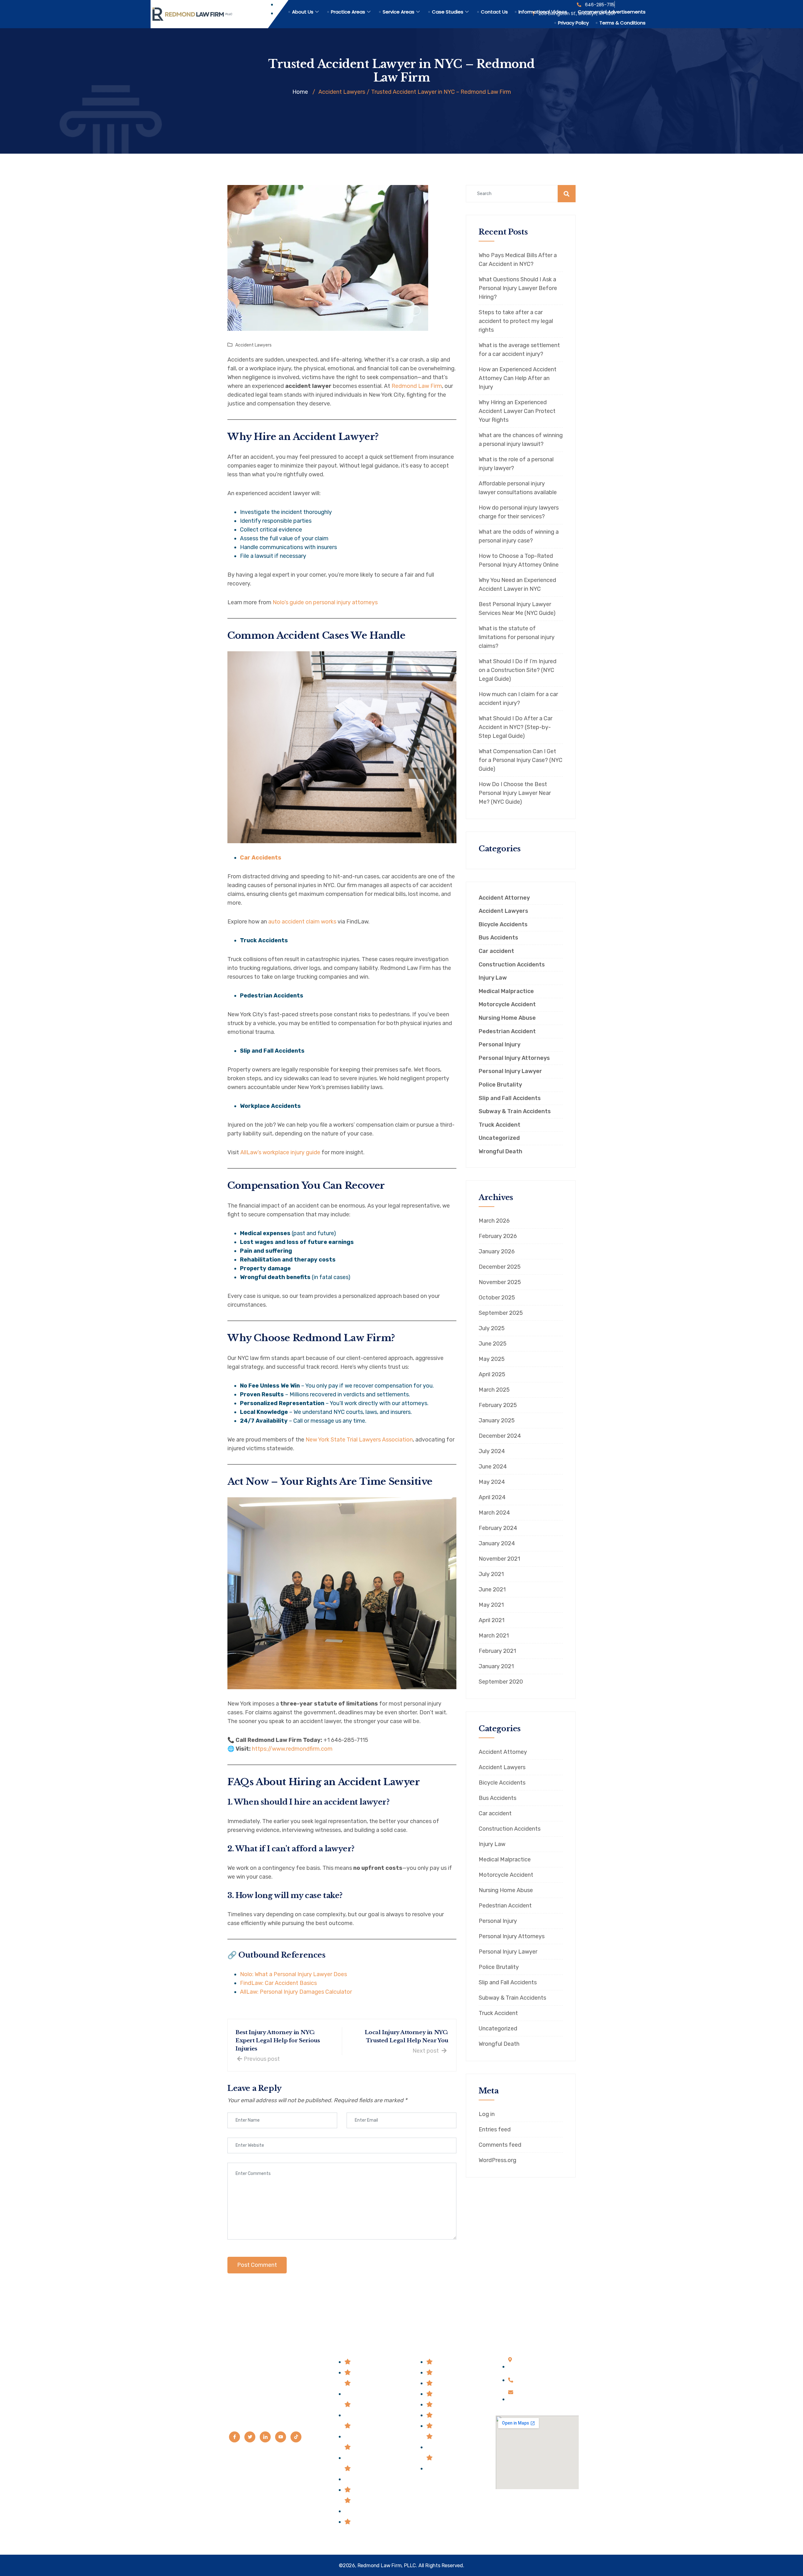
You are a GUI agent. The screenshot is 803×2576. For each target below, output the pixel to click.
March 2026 (494, 1221)
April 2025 (492, 1374)
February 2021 (497, 1651)
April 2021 (492, 1620)
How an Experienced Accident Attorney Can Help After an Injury (518, 378)
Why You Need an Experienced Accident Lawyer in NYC (517, 584)
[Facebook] (234, 2437)
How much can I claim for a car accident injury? (518, 699)
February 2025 (498, 1405)
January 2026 (497, 1251)
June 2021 (492, 1590)
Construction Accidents (512, 965)
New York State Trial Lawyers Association (359, 1440)
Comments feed (500, 2145)
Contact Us (494, 12)
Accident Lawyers (253, 345)
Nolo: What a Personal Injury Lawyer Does (293, 1974)
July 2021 (491, 1574)
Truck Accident (500, 1125)
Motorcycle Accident (507, 1005)
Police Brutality (500, 1085)
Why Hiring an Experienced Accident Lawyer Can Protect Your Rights (517, 411)
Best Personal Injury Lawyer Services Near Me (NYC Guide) (517, 609)
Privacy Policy (573, 23)
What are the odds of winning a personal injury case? (519, 536)
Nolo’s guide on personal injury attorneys (325, 602)
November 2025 (500, 1282)
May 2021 (491, 1605)
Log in (487, 2114)
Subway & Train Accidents (515, 1111)
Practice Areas (348, 12)
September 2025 (501, 1313)
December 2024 (500, 1436)
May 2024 (492, 1482)
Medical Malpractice (506, 991)
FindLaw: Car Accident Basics (278, 1983)
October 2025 (497, 1298)
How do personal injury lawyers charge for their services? (519, 512)
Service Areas (399, 12)
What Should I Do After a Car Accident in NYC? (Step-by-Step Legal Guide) (516, 727)
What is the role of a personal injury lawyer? (516, 464)
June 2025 (493, 1344)
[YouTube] (281, 2437)
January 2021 (496, 1666)
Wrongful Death (500, 1152)
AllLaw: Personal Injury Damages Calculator (296, 1992)
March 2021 (494, 1636)
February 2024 (498, 1528)
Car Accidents (261, 858)
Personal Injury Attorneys (514, 1058)
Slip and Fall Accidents (510, 1098)
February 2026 (498, 1236)
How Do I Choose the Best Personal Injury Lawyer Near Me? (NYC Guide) (515, 793)
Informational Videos (543, 12)
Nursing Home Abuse (507, 1018)
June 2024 (493, 1467)
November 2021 (499, 1559)
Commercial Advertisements (612, 12)
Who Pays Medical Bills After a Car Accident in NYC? (518, 260)
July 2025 (492, 1328)
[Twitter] (250, 2437)
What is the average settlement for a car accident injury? (519, 350)
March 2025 (494, 1390)
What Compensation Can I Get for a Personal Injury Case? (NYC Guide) (521, 760)
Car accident (496, 951)
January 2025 (497, 1420)
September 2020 (501, 1682)
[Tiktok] (296, 2437)
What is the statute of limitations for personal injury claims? (517, 637)
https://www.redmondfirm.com (292, 1749)
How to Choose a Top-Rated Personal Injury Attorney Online (519, 560)
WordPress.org (497, 2160)
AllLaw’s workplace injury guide (280, 1152)
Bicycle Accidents (503, 925)
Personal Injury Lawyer (510, 1071)
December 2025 (500, 1267)
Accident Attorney (504, 898)
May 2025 (492, 1359)
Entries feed (495, 2129)
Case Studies (448, 12)
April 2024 (492, 1497)
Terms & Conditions (622, 23)
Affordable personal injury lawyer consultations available (518, 488)
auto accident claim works (302, 922)
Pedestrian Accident (507, 1031)
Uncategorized (499, 1138)
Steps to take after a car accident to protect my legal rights (516, 321)
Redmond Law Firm (417, 386)
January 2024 (497, 1543)
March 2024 (494, 1513)
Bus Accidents (498, 938)
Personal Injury (500, 1045)
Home (300, 92)
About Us (303, 12)
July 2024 (492, 1451)
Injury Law (493, 978)
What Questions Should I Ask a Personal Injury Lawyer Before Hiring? (518, 288)
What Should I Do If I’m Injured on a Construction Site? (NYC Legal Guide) (518, 670)
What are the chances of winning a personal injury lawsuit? (521, 440)
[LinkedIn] (265, 2437)
